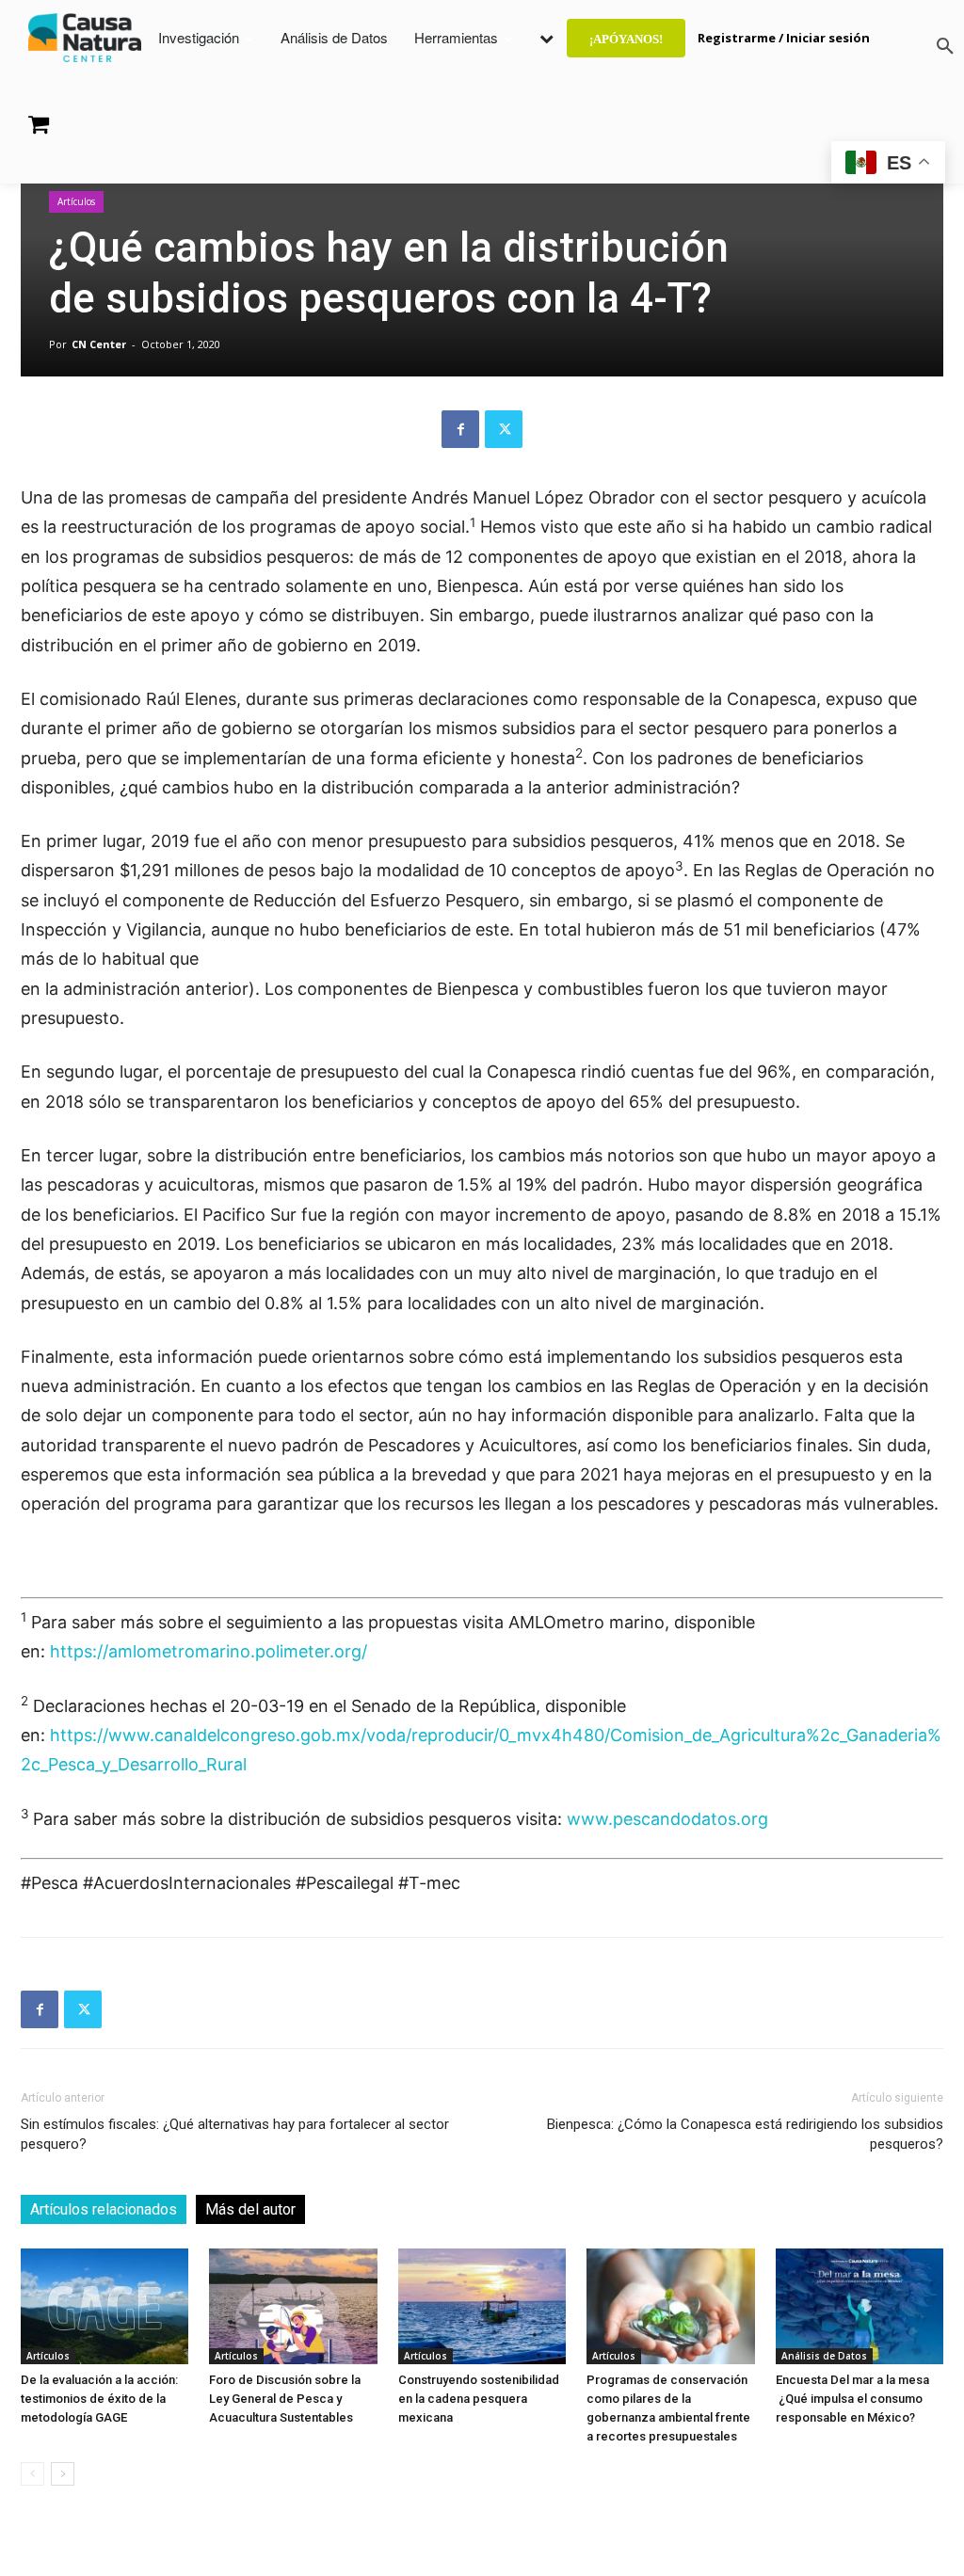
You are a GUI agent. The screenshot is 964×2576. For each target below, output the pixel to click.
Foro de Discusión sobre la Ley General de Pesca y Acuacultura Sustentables (285, 2399)
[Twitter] (504, 429)
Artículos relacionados (104, 2209)
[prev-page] (32, 2474)
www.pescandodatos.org (667, 1819)
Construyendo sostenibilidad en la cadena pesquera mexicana (479, 2399)
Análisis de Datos (824, 2356)
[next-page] (63, 2474)
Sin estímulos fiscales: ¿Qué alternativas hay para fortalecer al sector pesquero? (235, 2134)
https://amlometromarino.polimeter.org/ (209, 1651)
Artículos (76, 201)
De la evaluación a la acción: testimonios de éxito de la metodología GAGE (99, 2399)
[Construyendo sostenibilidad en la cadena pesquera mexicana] (482, 2306)
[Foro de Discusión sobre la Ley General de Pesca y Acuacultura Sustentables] (293, 2306)
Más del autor (250, 2209)
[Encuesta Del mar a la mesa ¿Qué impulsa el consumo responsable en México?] (860, 2306)
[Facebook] (460, 429)
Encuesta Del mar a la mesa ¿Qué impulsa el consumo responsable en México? (852, 2399)
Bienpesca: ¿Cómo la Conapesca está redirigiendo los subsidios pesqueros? (745, 2134)
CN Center (99, 344)
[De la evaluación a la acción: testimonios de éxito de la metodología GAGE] (104, 2306)
